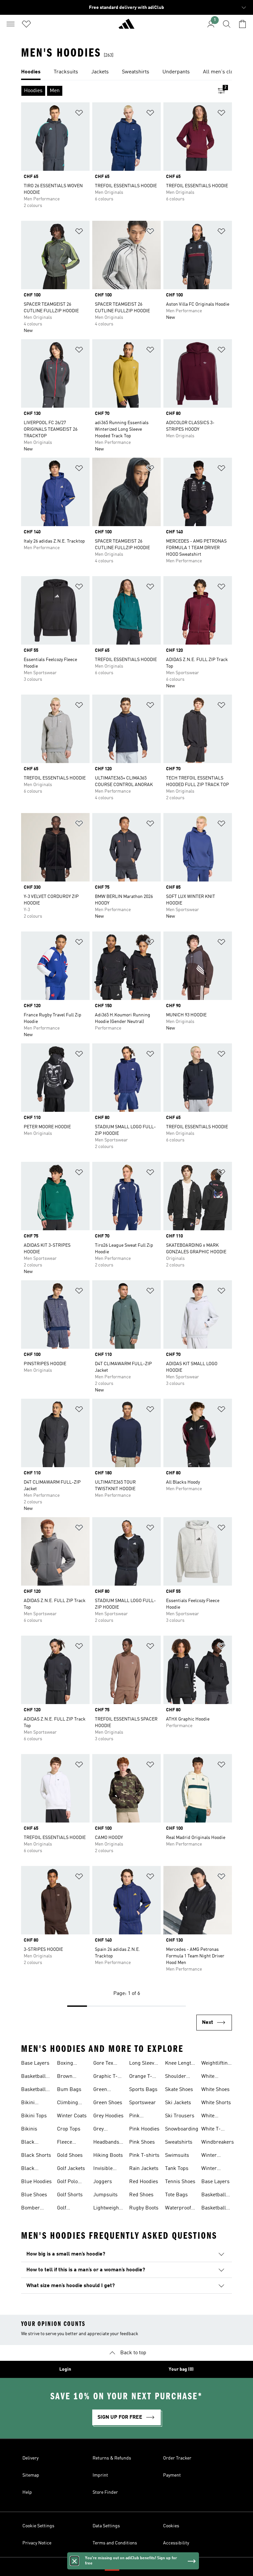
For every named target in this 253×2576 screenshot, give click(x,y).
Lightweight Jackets (107, 2209)
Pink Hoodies (144, 2129)
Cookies (171, 2526)
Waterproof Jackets (178, 2209)
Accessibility (176, 2543)
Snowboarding (182, 2129)
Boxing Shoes (65, 2064)
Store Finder (105, 2492)
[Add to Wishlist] (79, 114)
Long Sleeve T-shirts (143, 2064)
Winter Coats (72, 2116)
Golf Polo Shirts (67, 2182)
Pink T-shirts (144, 2155)
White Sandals (211, 2117)
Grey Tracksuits (105, 2130)
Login (65, 2369)
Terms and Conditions (115, 2543)
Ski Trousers (180, 2116)
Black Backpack (33, 2143)
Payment (172, 2475)
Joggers (103, 2182)
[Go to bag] (242, 24)
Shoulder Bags (176, 2077)
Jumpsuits (105, 2195)
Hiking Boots (108, 2155)
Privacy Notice (37, 2543)
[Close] (74, 2561)
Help (27, 2492)
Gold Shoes (70, 2155)
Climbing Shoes (68, 2104)
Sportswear (142, 2103)
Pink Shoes (142, 2142)
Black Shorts (36, 2155)
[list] (126, 72)
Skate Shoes (179, 2090)
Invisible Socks (103, 2169)
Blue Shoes (34, 2195)
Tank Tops (177, 2169)
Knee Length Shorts (180, 2064)
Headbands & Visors (106, 2143)
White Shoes (215, 2090)
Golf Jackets (71, 2169)
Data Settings (106, 2526)
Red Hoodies (144, 2182)
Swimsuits (177, 2155)
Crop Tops (69, 2129)
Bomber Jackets (30, 2209)
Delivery (30, 2458)
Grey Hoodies (108, 2116)
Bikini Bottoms (31, 2104)
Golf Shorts (70, 2195)
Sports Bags (143, 2090)
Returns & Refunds (112, 2458)
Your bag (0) (181, 2369)
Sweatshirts (179, 2142)
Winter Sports (209, 2169)
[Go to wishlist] (26, 24)
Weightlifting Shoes (216, 2064)
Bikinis (29, 2129)
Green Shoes (108, 2103)
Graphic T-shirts (105, 2077)
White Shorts (216, 2103)
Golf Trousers (67, 2209)
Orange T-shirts (141, 2077)
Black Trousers (31, 2169)
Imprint (100, 2475)
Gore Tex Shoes (103, 2064)
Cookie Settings (38, 2526)
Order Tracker (177, 2458)
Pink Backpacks (142, 2117)
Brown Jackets (66, 2077)
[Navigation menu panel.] (11, 24)
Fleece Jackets (66, 2143)
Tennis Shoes (180, 2182)
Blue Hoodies (36, 2182)
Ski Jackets (178, 2103)
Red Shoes (141, 2195)
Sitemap (31, 2475)
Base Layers (35, 2063)
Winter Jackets (210, 2156)
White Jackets (210, 2077)
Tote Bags (176, 2195)
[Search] (227, 24)
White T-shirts (211, 2130)
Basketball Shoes (33, 2077)
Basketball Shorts (33, 2090)
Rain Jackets (144, 2169)
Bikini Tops (34, 2116)
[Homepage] (126, 27)
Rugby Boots (144, 2208)
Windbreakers (218, 2142)
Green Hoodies (102, 2090)
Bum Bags (69, 2090)
